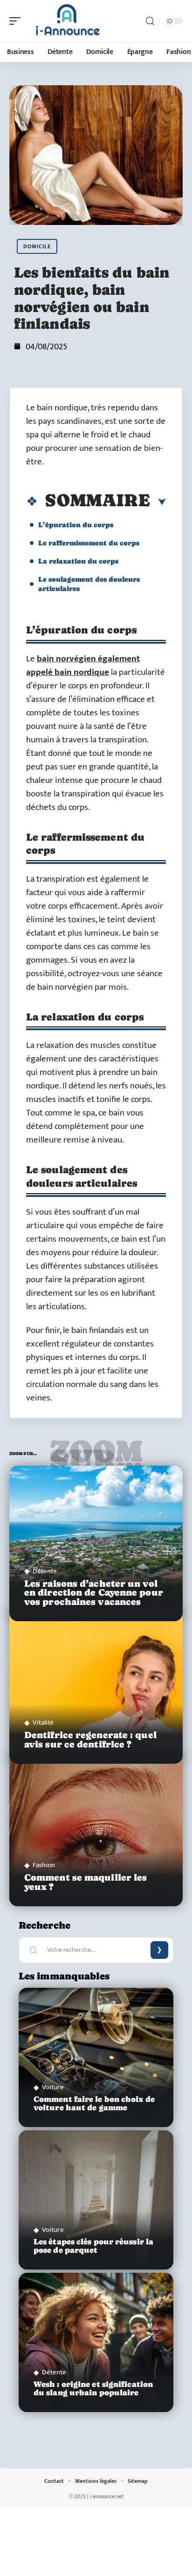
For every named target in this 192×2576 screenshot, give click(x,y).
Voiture (53, 2087)
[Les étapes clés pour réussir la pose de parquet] (96, 2200)
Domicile (37, 246)
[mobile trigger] (17, 21)
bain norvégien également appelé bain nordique (83, 666)
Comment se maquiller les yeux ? (86, 1882)
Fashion (44, 1865)
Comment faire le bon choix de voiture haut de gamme (94, 2104)
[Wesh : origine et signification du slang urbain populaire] (96, 2342)
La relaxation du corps (78, 561)
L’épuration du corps (76, 525)
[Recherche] (150, 21)
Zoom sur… (96, 1456)
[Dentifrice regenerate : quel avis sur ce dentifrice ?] (96, 1686)
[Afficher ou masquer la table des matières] (158, 502)
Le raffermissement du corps (89, 543)
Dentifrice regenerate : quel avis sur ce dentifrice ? (90, 1740)
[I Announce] (67, 21)
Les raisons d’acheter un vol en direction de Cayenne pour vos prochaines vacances (94, 1593)
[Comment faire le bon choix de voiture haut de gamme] (96, 2057)
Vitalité (43, 1723)
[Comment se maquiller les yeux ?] (96, 1829)
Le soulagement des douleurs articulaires (89, 584)
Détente (45, 1571)
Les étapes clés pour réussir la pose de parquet (93, 2246)
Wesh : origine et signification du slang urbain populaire (93, 2389)
